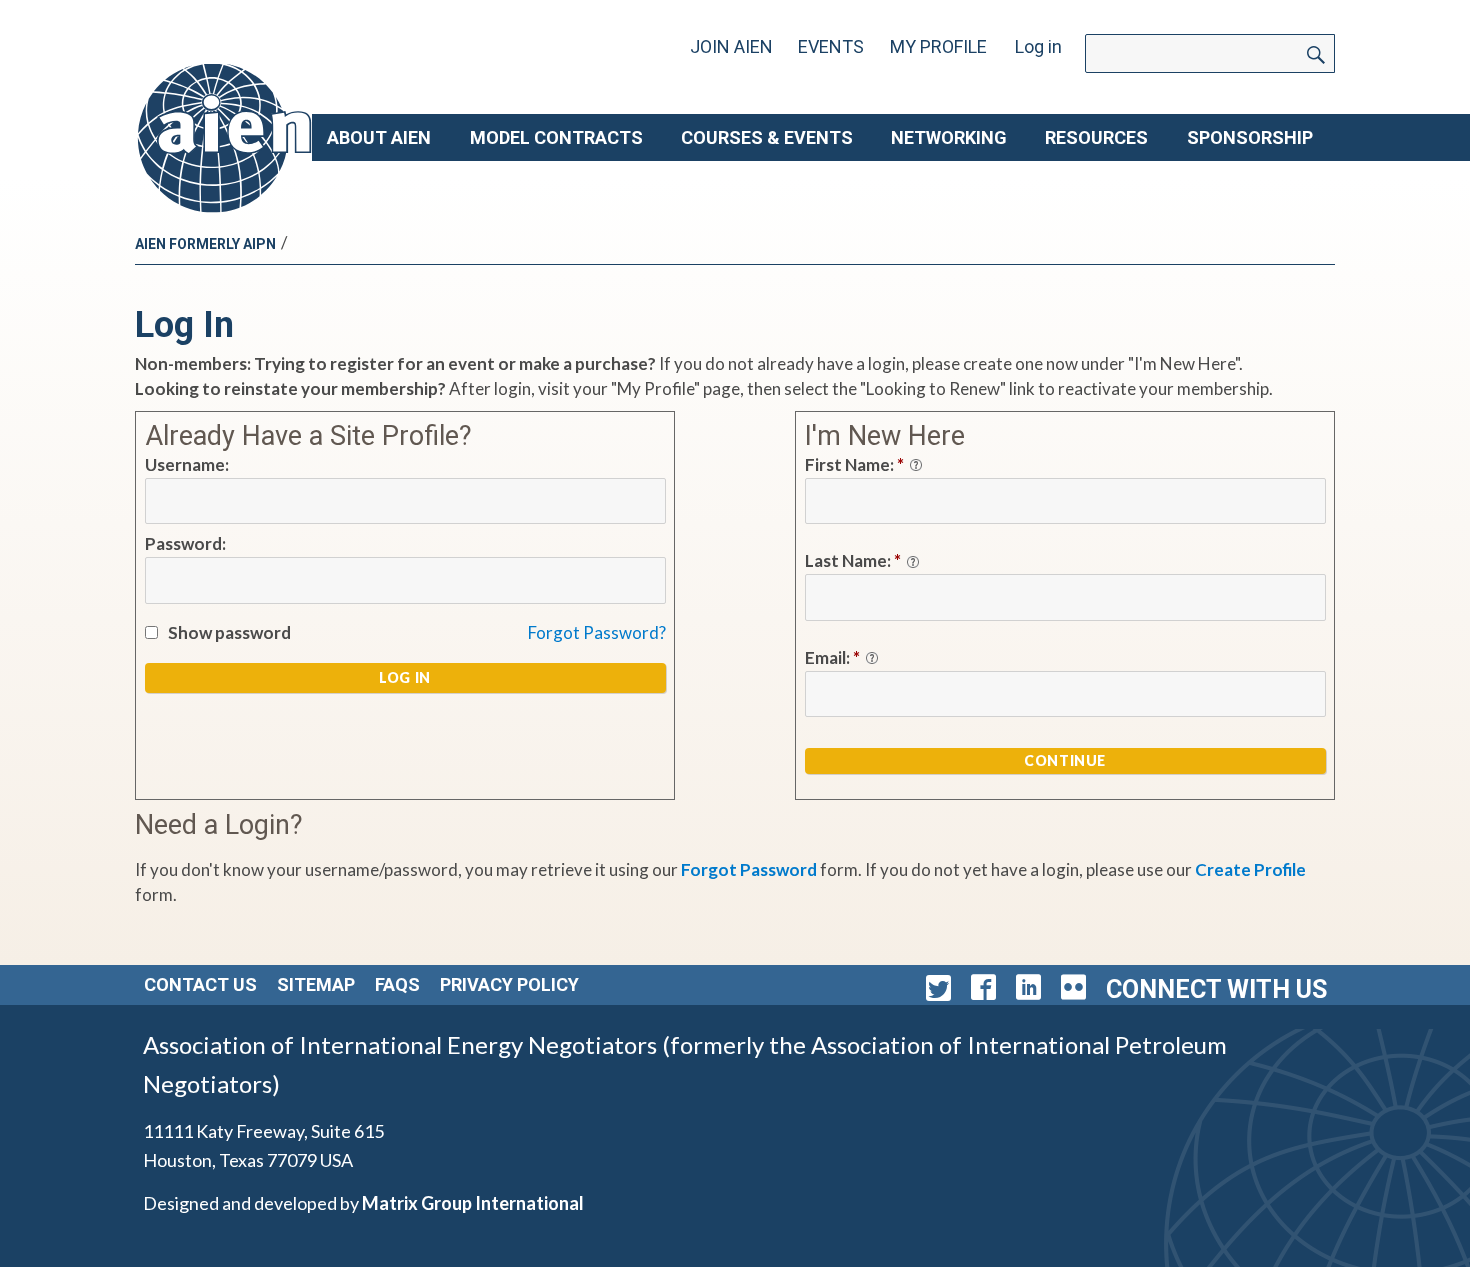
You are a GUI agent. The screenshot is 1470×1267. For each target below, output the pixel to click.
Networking (949, 137)
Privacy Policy (509, 984)
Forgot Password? (597, 632)
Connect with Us (1216, 989)
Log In (405, 677)
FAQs (397, 984)
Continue (1065, 760)
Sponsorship (1250, 137)
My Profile (938, 46)
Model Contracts (556, 137)
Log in (1038, 46)
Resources (1096, 137)
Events (831, 46)
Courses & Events (767, 137)
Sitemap (316, 984)
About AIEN (379, 137)
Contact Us (200, 984)
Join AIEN (731, 46)
